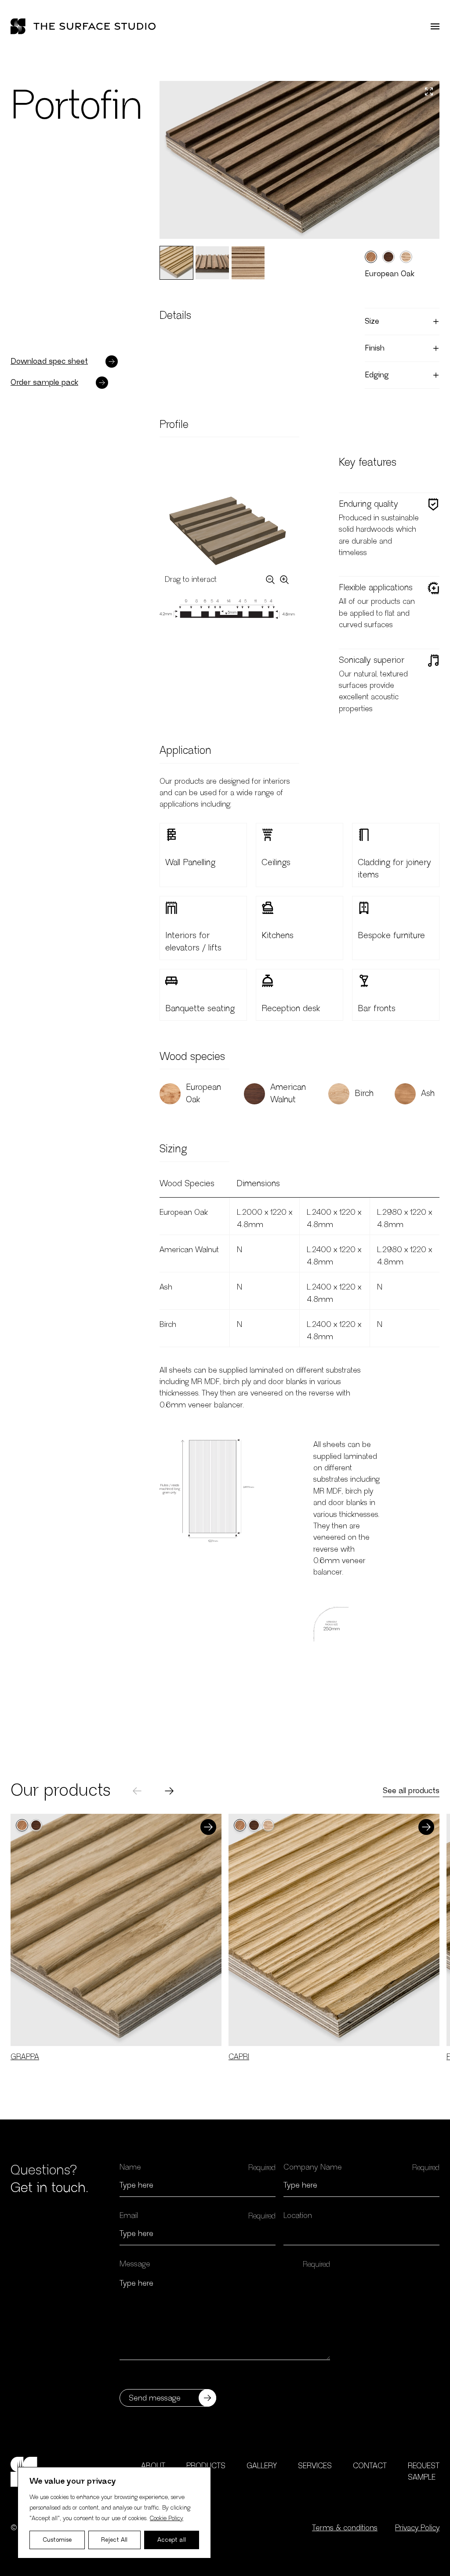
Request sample (424, 2472)
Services (315, 2466)
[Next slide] (169, 1791)
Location (298, 2216)
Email (129, 2216)
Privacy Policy (417, 2528)
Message (135, 2264)
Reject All (114, 2540)
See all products (411, 1791)
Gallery (262, 2466)
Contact (370, 2466)
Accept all (172, 2540)
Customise (57, 2540)
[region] (114, 2513)
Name (130, 2167)
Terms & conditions (345, 2528)
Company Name (313, 2167)
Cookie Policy (167, 2518)
